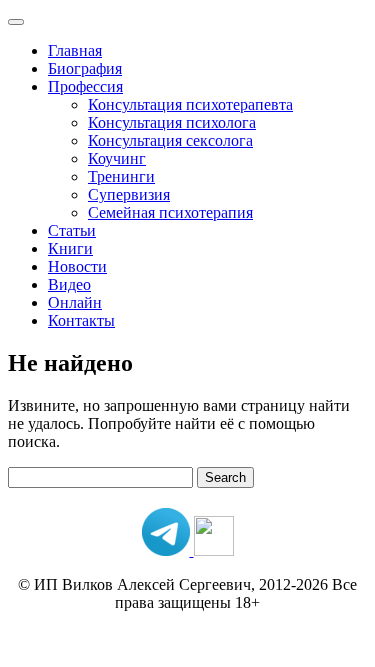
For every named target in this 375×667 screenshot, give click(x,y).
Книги (70, 248)
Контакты (81, 320)
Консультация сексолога (170, 140)
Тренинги (121, 176)
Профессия (85, 86)
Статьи (72, 230)
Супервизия (129, 194)
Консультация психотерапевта (190, 104)
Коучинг (117, 158)
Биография (85, 68)
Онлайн (75, 302)
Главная (75, 50)
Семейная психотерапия (170, 212)
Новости (77, 266)
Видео (69, 284)
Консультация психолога (172, 122)
